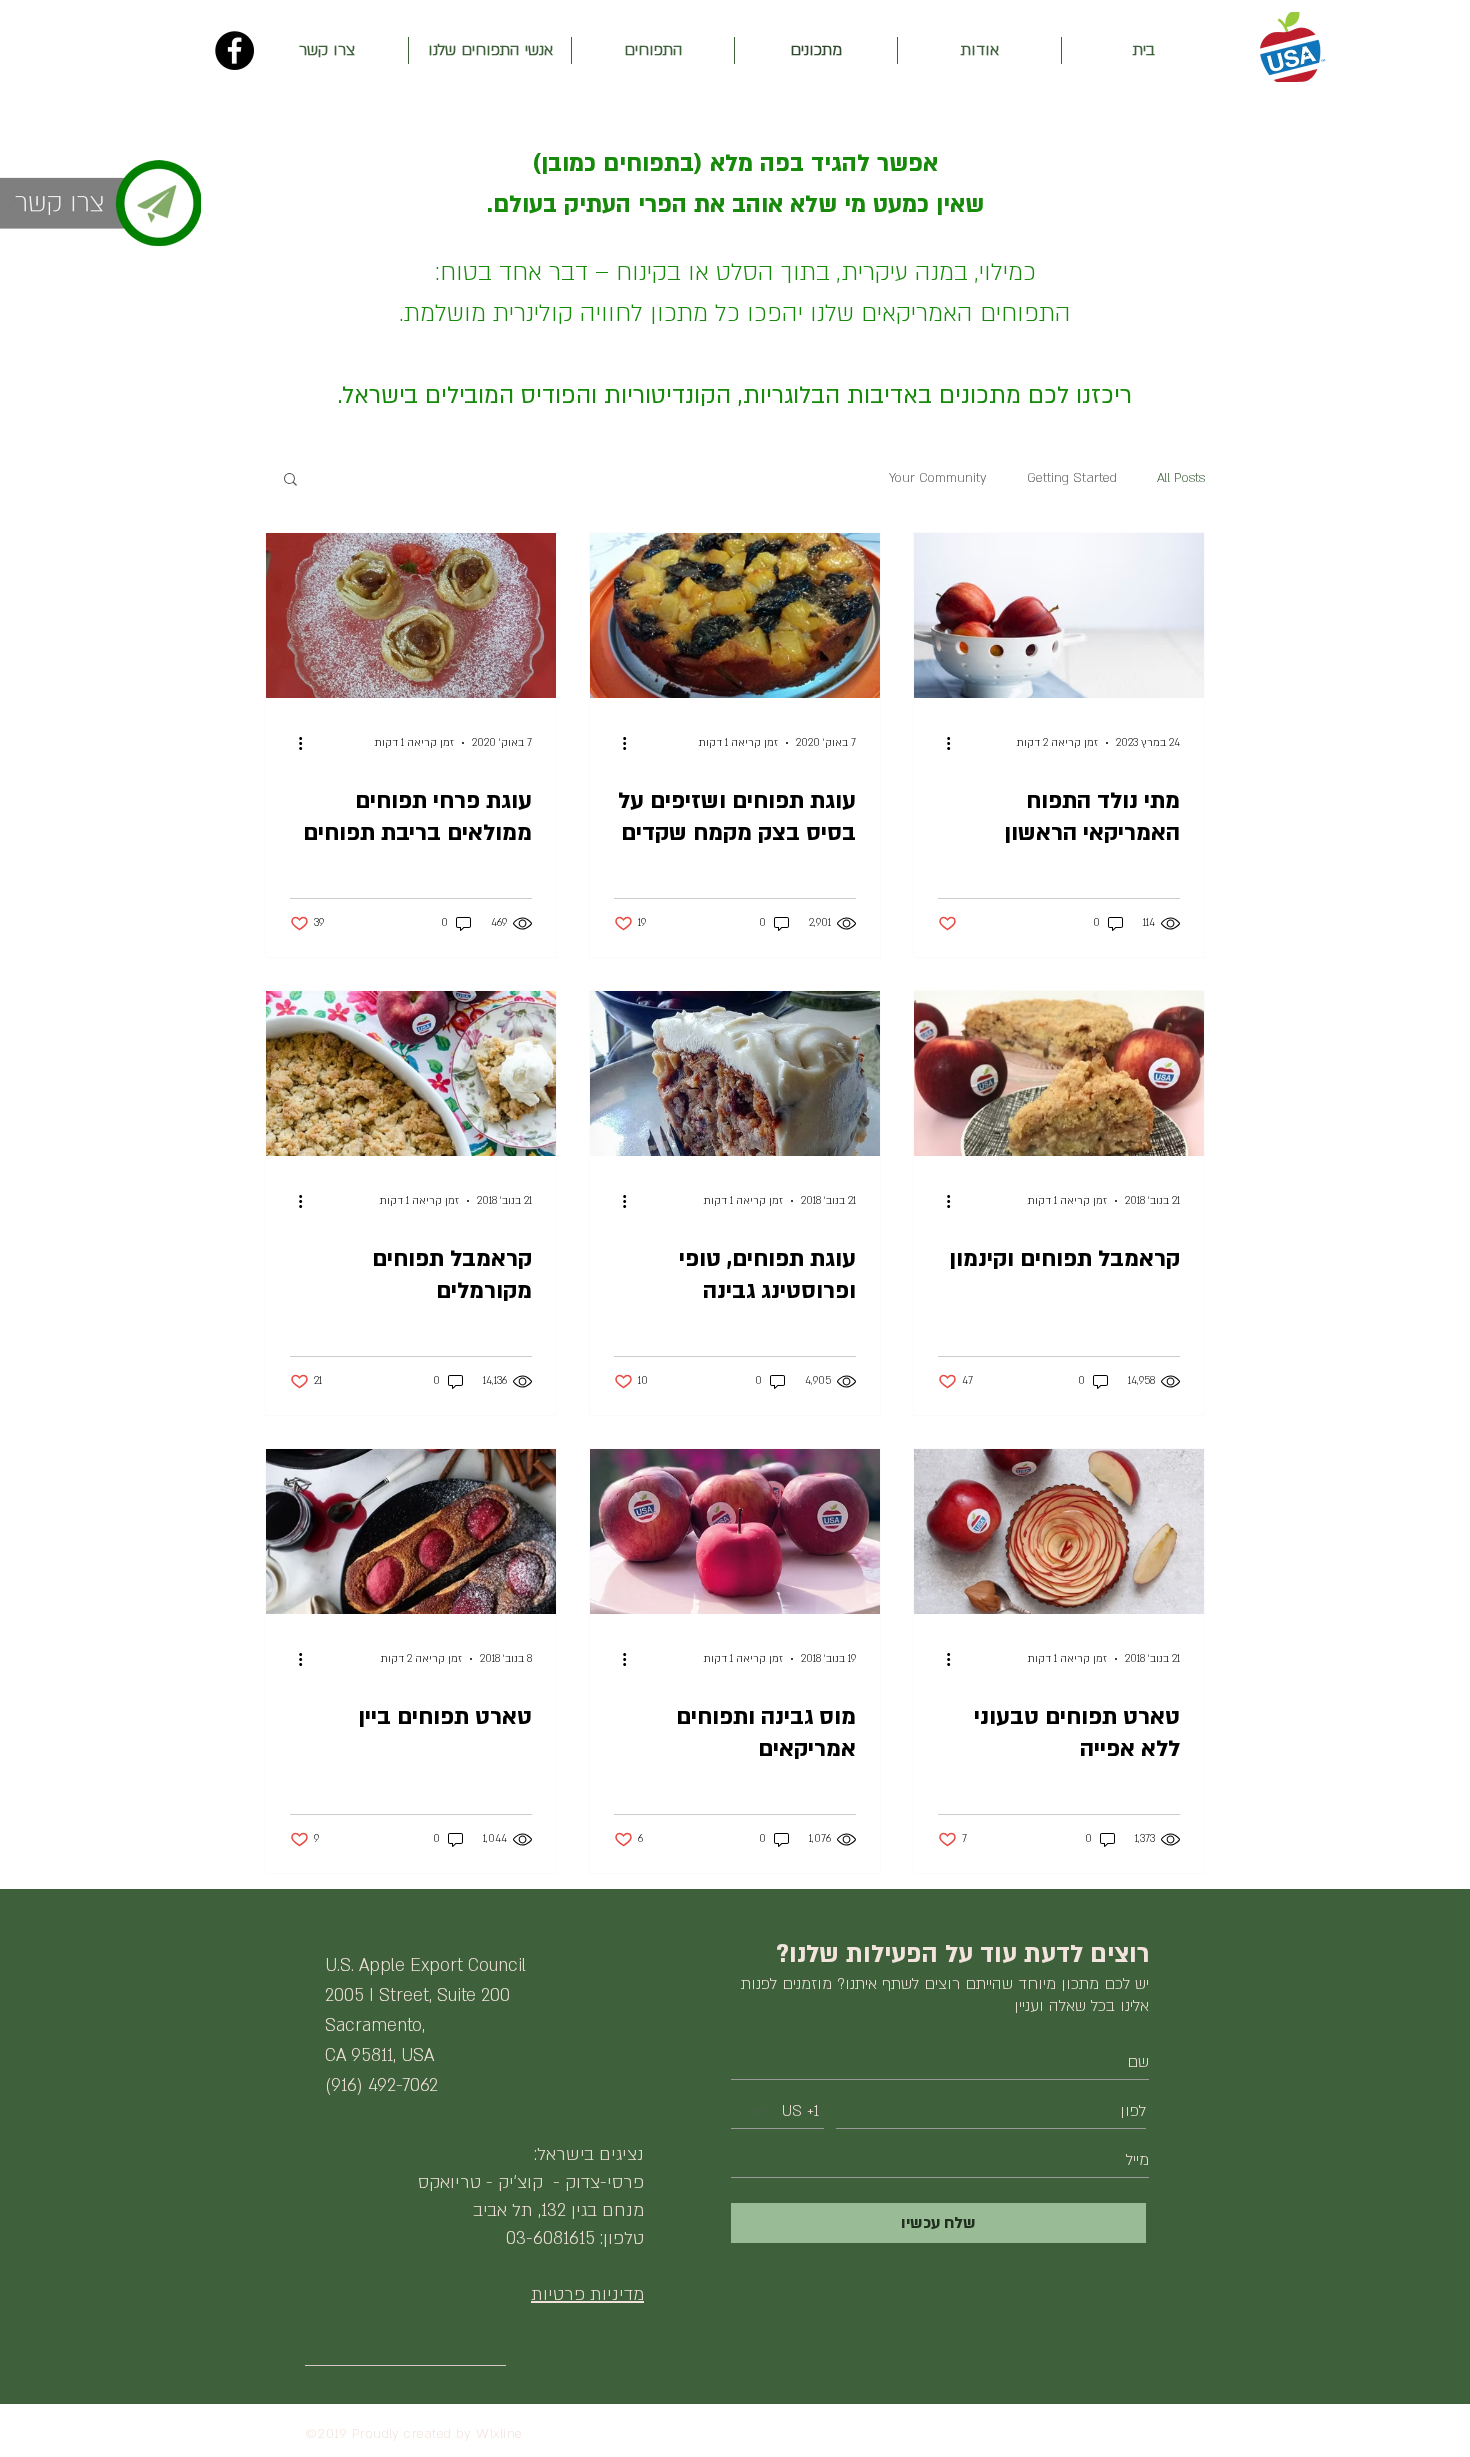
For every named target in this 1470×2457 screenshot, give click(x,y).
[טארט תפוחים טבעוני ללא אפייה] (1059, 1531)
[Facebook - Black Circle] (234, 50)
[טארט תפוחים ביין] (411, 1531)
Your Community (938, 478)
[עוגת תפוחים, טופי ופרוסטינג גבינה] (735, 1073)
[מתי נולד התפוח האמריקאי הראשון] (1059, 615)
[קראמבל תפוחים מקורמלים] (411, 1073)
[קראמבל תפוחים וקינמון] (1059, 1073)
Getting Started (1072, 478)
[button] (290, 480)
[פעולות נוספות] (941, 743)
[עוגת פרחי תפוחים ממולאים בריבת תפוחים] (411, 615)
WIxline (499, 2434)
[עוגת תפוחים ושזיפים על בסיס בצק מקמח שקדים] (735, 615)
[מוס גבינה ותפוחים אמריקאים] (735, 1531)
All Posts (1181, 478)
